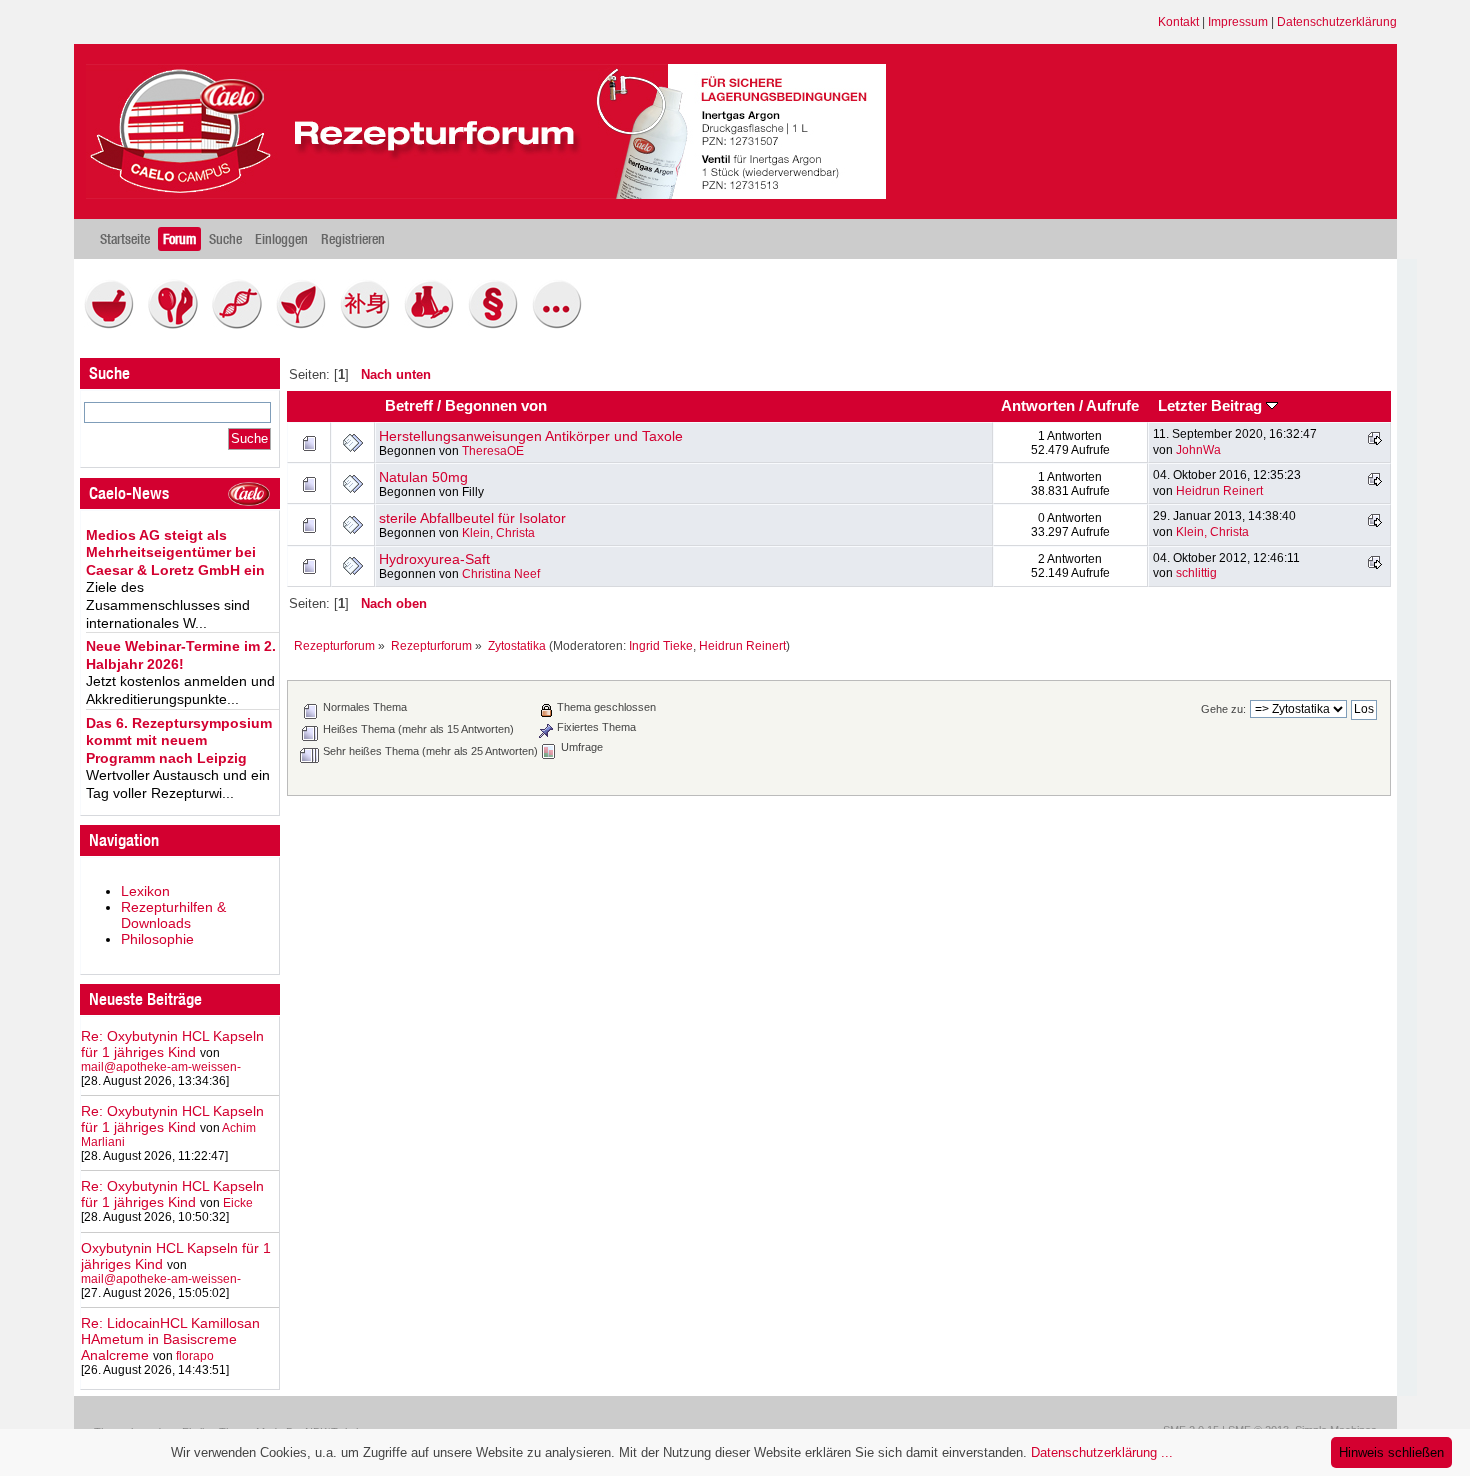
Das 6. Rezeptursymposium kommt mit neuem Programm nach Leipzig (179, 740)
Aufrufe (1112, 406)
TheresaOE (493, 451)
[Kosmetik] (178, 324)
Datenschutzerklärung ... (1102, 1452)
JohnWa (1198, 450)
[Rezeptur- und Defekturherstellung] (114, 324)
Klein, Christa (498, 533)
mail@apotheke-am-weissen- (161, 1067)
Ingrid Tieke (661, 646)
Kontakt (1178, 22)
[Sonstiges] (562, 324)
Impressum (1238, 22)
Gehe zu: (1223, 709)
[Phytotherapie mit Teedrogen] (306, 324)
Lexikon (145, 891)
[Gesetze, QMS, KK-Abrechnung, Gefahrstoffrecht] (498, 324)
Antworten (1038, 406)
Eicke (238, 1203)
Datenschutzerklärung (1337, 22)
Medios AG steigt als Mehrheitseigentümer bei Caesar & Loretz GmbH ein (175, 552)
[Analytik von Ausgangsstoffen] (434, 324)
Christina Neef (501, 574)
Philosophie (157, 939)
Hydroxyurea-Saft (434, 559)
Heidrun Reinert (1219, 491)
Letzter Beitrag (1212, 406)
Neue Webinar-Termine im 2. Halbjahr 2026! (181, 655)
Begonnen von (496, 406)
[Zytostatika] (242, 324)
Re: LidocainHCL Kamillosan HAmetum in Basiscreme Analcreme (170, 1339)
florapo (195, 1356)
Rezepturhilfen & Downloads (173, 915)
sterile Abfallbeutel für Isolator (472, 518)
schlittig (1196, 573)
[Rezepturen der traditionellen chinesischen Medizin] (370, 324)
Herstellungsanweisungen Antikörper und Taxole (531, 436)
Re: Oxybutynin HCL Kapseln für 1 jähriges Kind (172, 1044)
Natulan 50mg (423, 477)
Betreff (409, 406)
